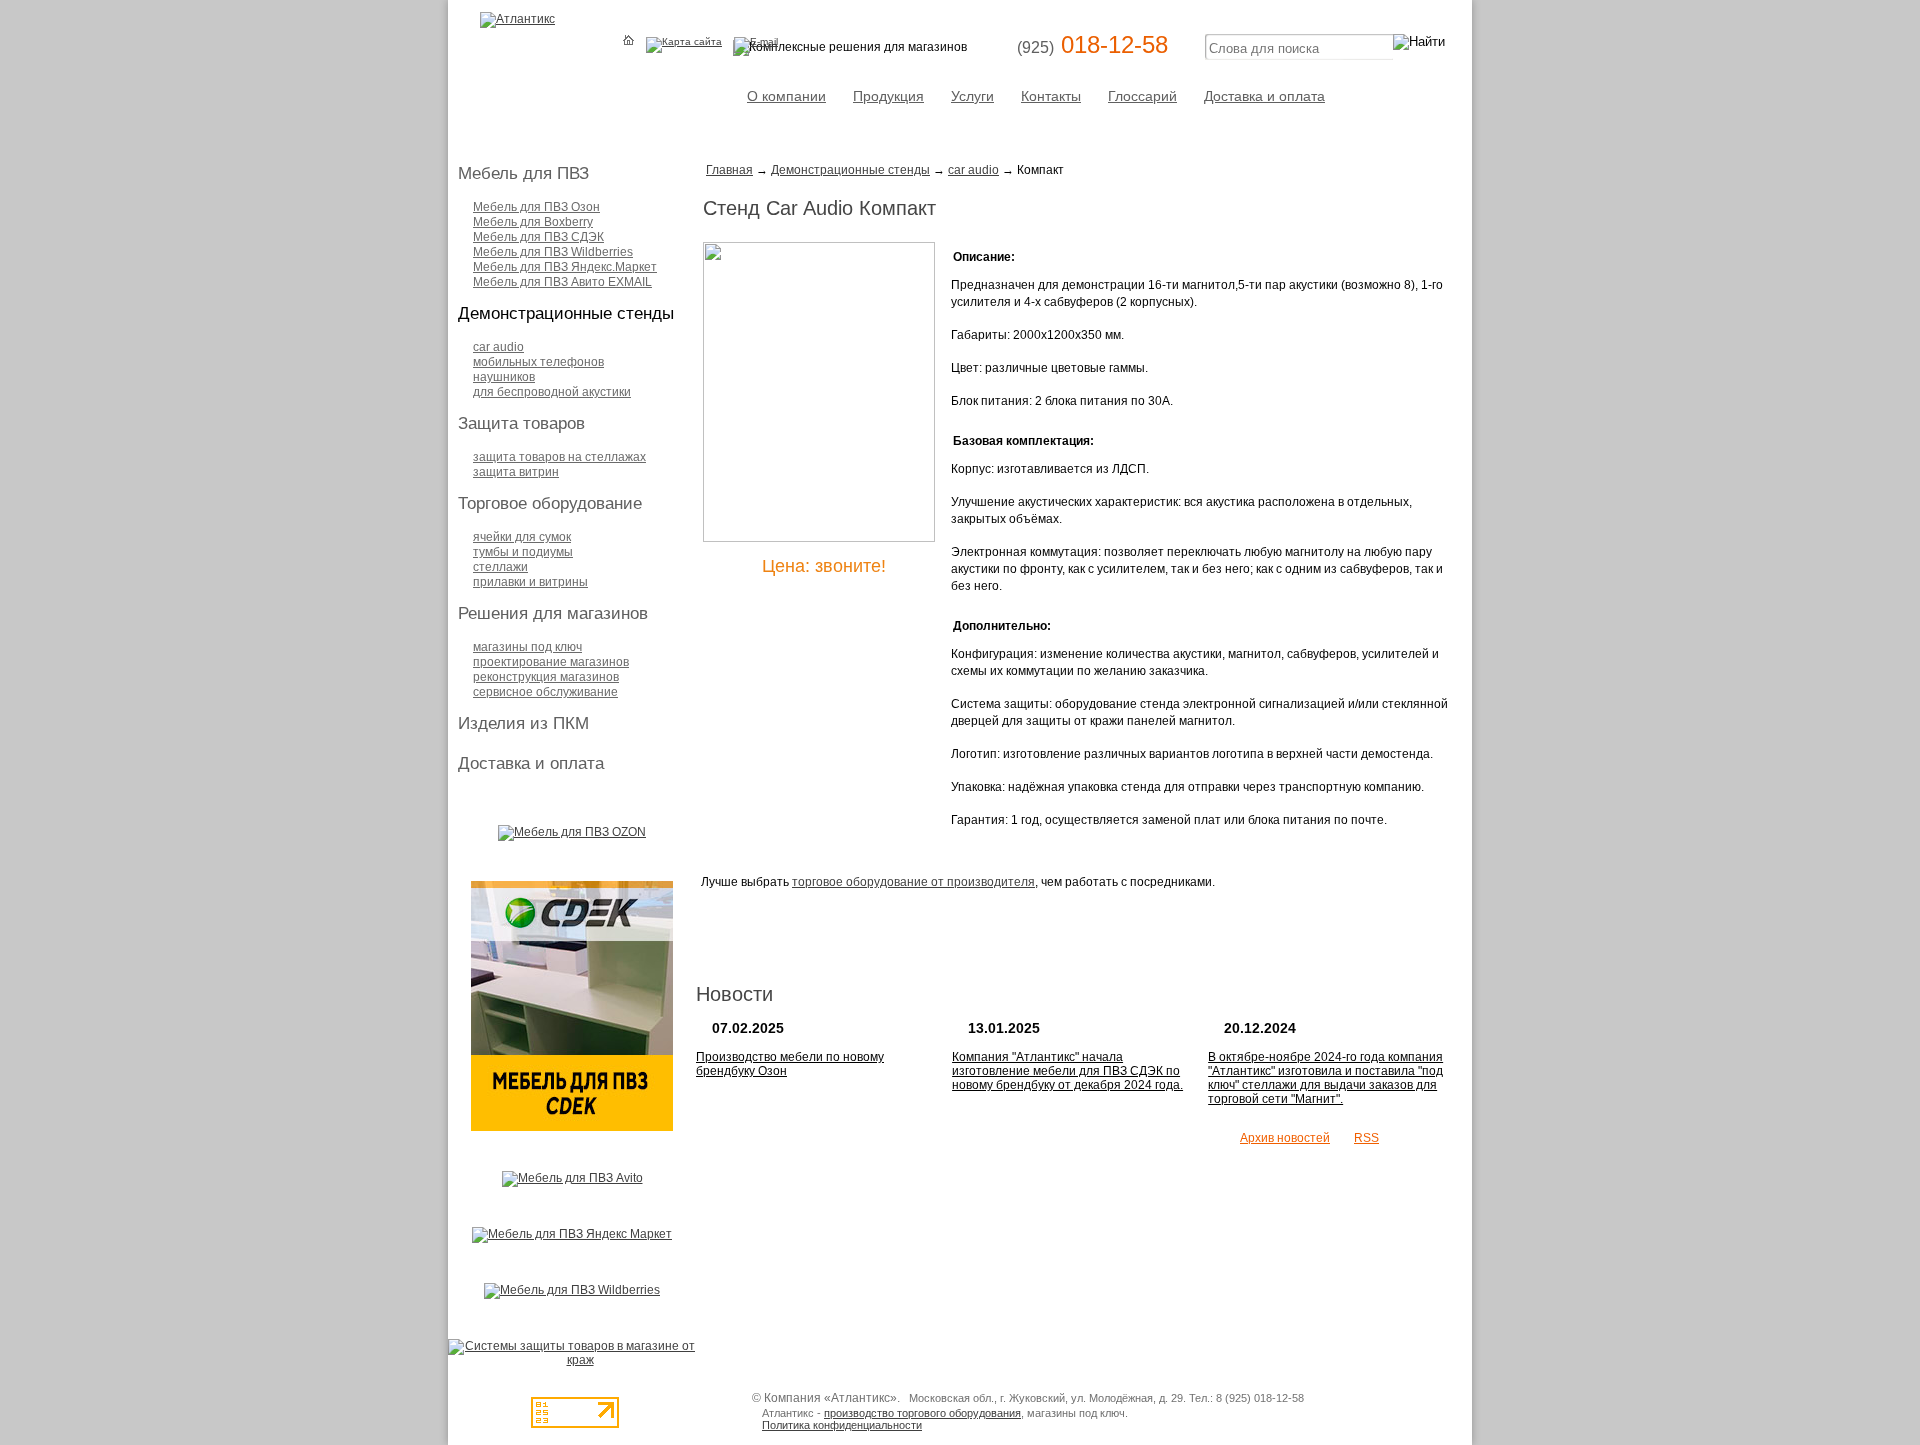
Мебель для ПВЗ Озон (536, 207)
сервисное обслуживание (545, 692)
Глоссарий (1142, 95)
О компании (786, 95)
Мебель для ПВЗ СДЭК (538, 237)
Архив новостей (1285, 1138)
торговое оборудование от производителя (913, 882)
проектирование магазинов (551, 662)
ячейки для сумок (522, 537)
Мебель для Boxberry (533, 222)
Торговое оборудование (550, 503)
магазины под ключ (527, 647)
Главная (729, 170)
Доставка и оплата (1264, 95)
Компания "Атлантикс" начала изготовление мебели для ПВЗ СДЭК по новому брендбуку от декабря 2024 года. (1067, 1071)
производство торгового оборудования (922, 1413)
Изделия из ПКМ (523, 723)
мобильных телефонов (538, 362)
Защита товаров (521, 423)
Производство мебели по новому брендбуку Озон (790, 1064)
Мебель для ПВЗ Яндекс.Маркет (565, 267)
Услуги (972, 95)
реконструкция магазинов (546, 677)
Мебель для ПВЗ (523, 173)
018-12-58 (1092, 44)
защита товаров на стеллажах (559, 457)
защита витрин (516, 472)
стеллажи (500, 567)
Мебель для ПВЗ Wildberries (553, 252)
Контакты (1051, 95)
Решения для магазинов (553, 613)
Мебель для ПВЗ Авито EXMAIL (562, 282)
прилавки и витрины (530, 582)
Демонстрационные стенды (566, 313)
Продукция (888, 95)
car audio (498, 347)
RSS (1366, 1138)
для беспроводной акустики (552, 392)
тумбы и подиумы (523, 552)
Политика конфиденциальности (842, 1425)
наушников (504, 377)
